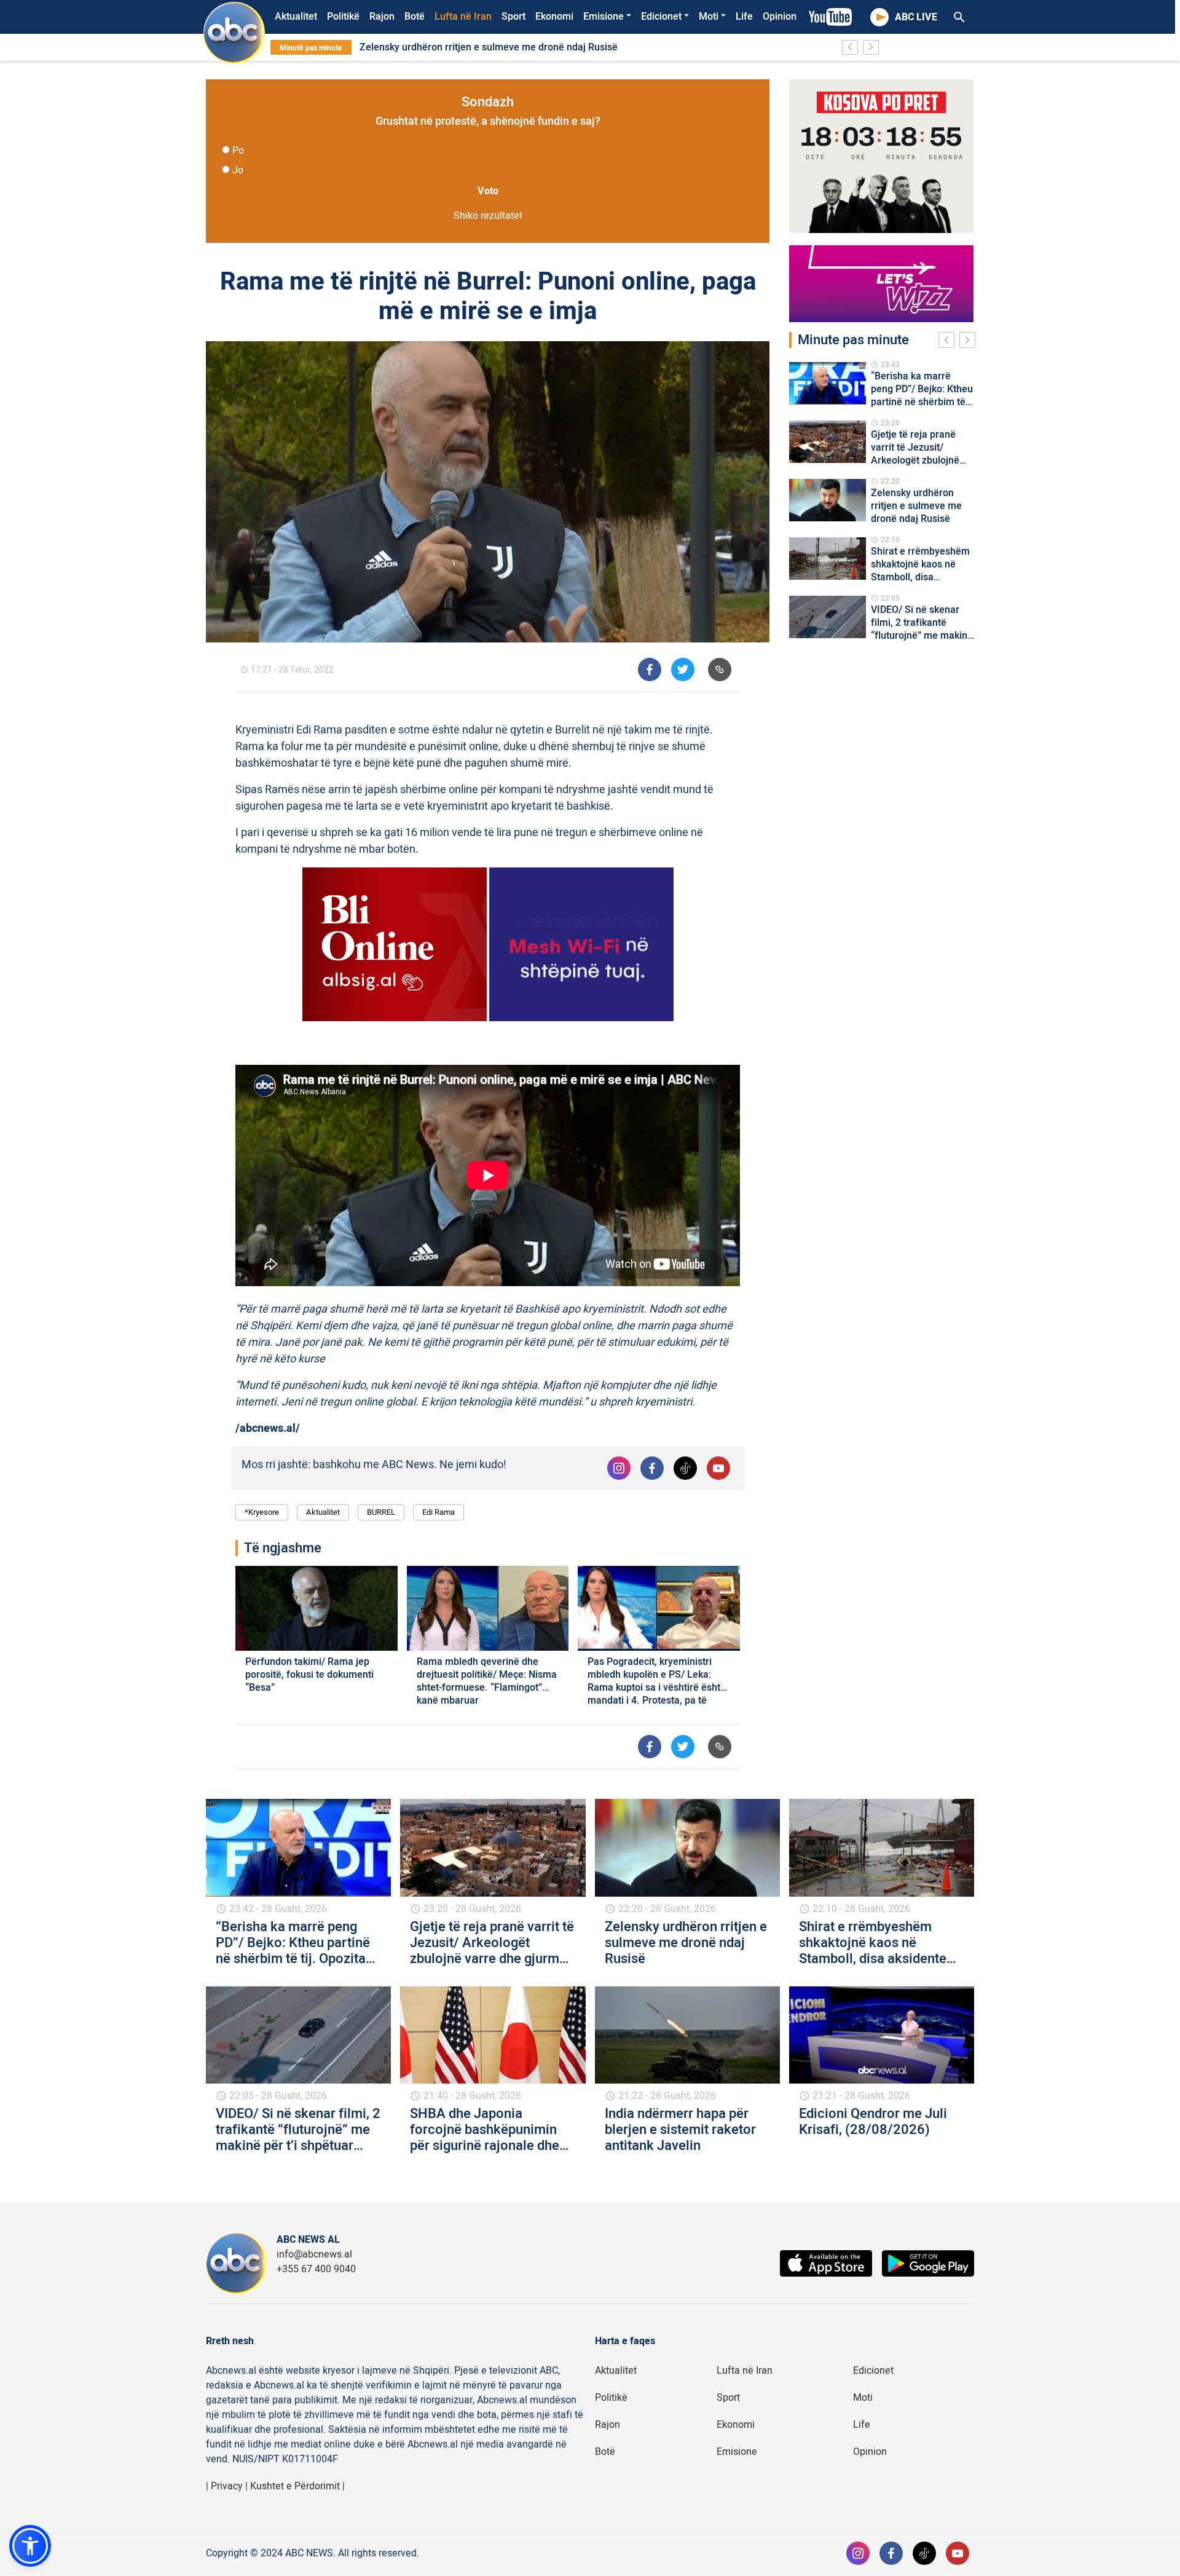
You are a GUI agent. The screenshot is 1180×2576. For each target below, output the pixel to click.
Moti (709, 17)
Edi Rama (439, 1512)
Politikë (343, 17)
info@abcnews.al (314, 2254)
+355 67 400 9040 (316, 2269)
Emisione (604, 17)
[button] (30, 2546)
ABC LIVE (916, 17)
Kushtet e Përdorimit (295, 2486)
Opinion (780, 17)
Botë (415, 17)
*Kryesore (262, 1512)
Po (238, 151)
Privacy (227, 2486)
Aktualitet (296, 17)
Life (744, 17)
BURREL (381, 1512)
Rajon (382, 17)
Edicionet (661, 17)
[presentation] (949, 342)
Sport (513, 17)
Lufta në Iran (463, 17)
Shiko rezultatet (488, 216)
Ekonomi (554, 17)
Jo (238, 170)
